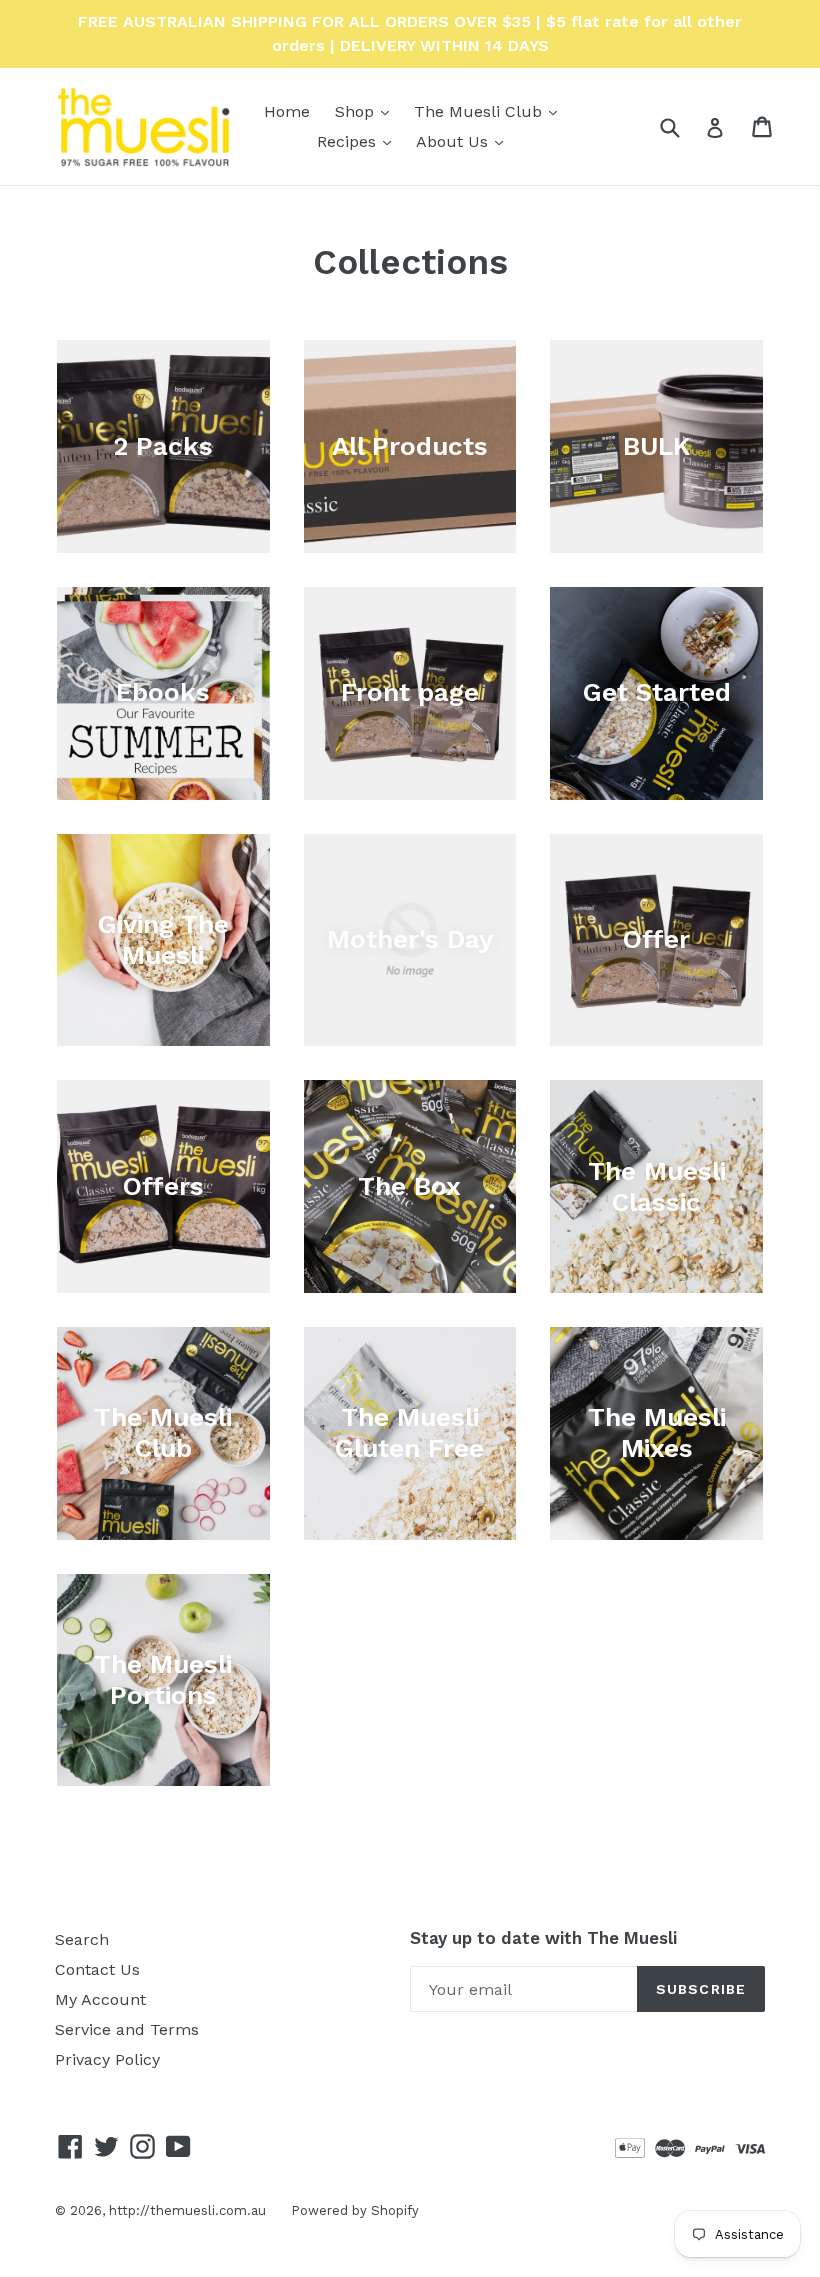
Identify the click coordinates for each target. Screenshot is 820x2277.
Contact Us (97, 1969)
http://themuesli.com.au (187, 2210)
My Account (100, 1999)
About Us (464, 141)
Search (82, 1939)
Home (287, 111)
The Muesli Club (490, 111)
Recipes (359, 141)
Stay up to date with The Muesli (543, 1938)
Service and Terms (127, 2029)
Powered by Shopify (355, 2210)
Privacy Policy (107, 2059)
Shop (367, 111)
